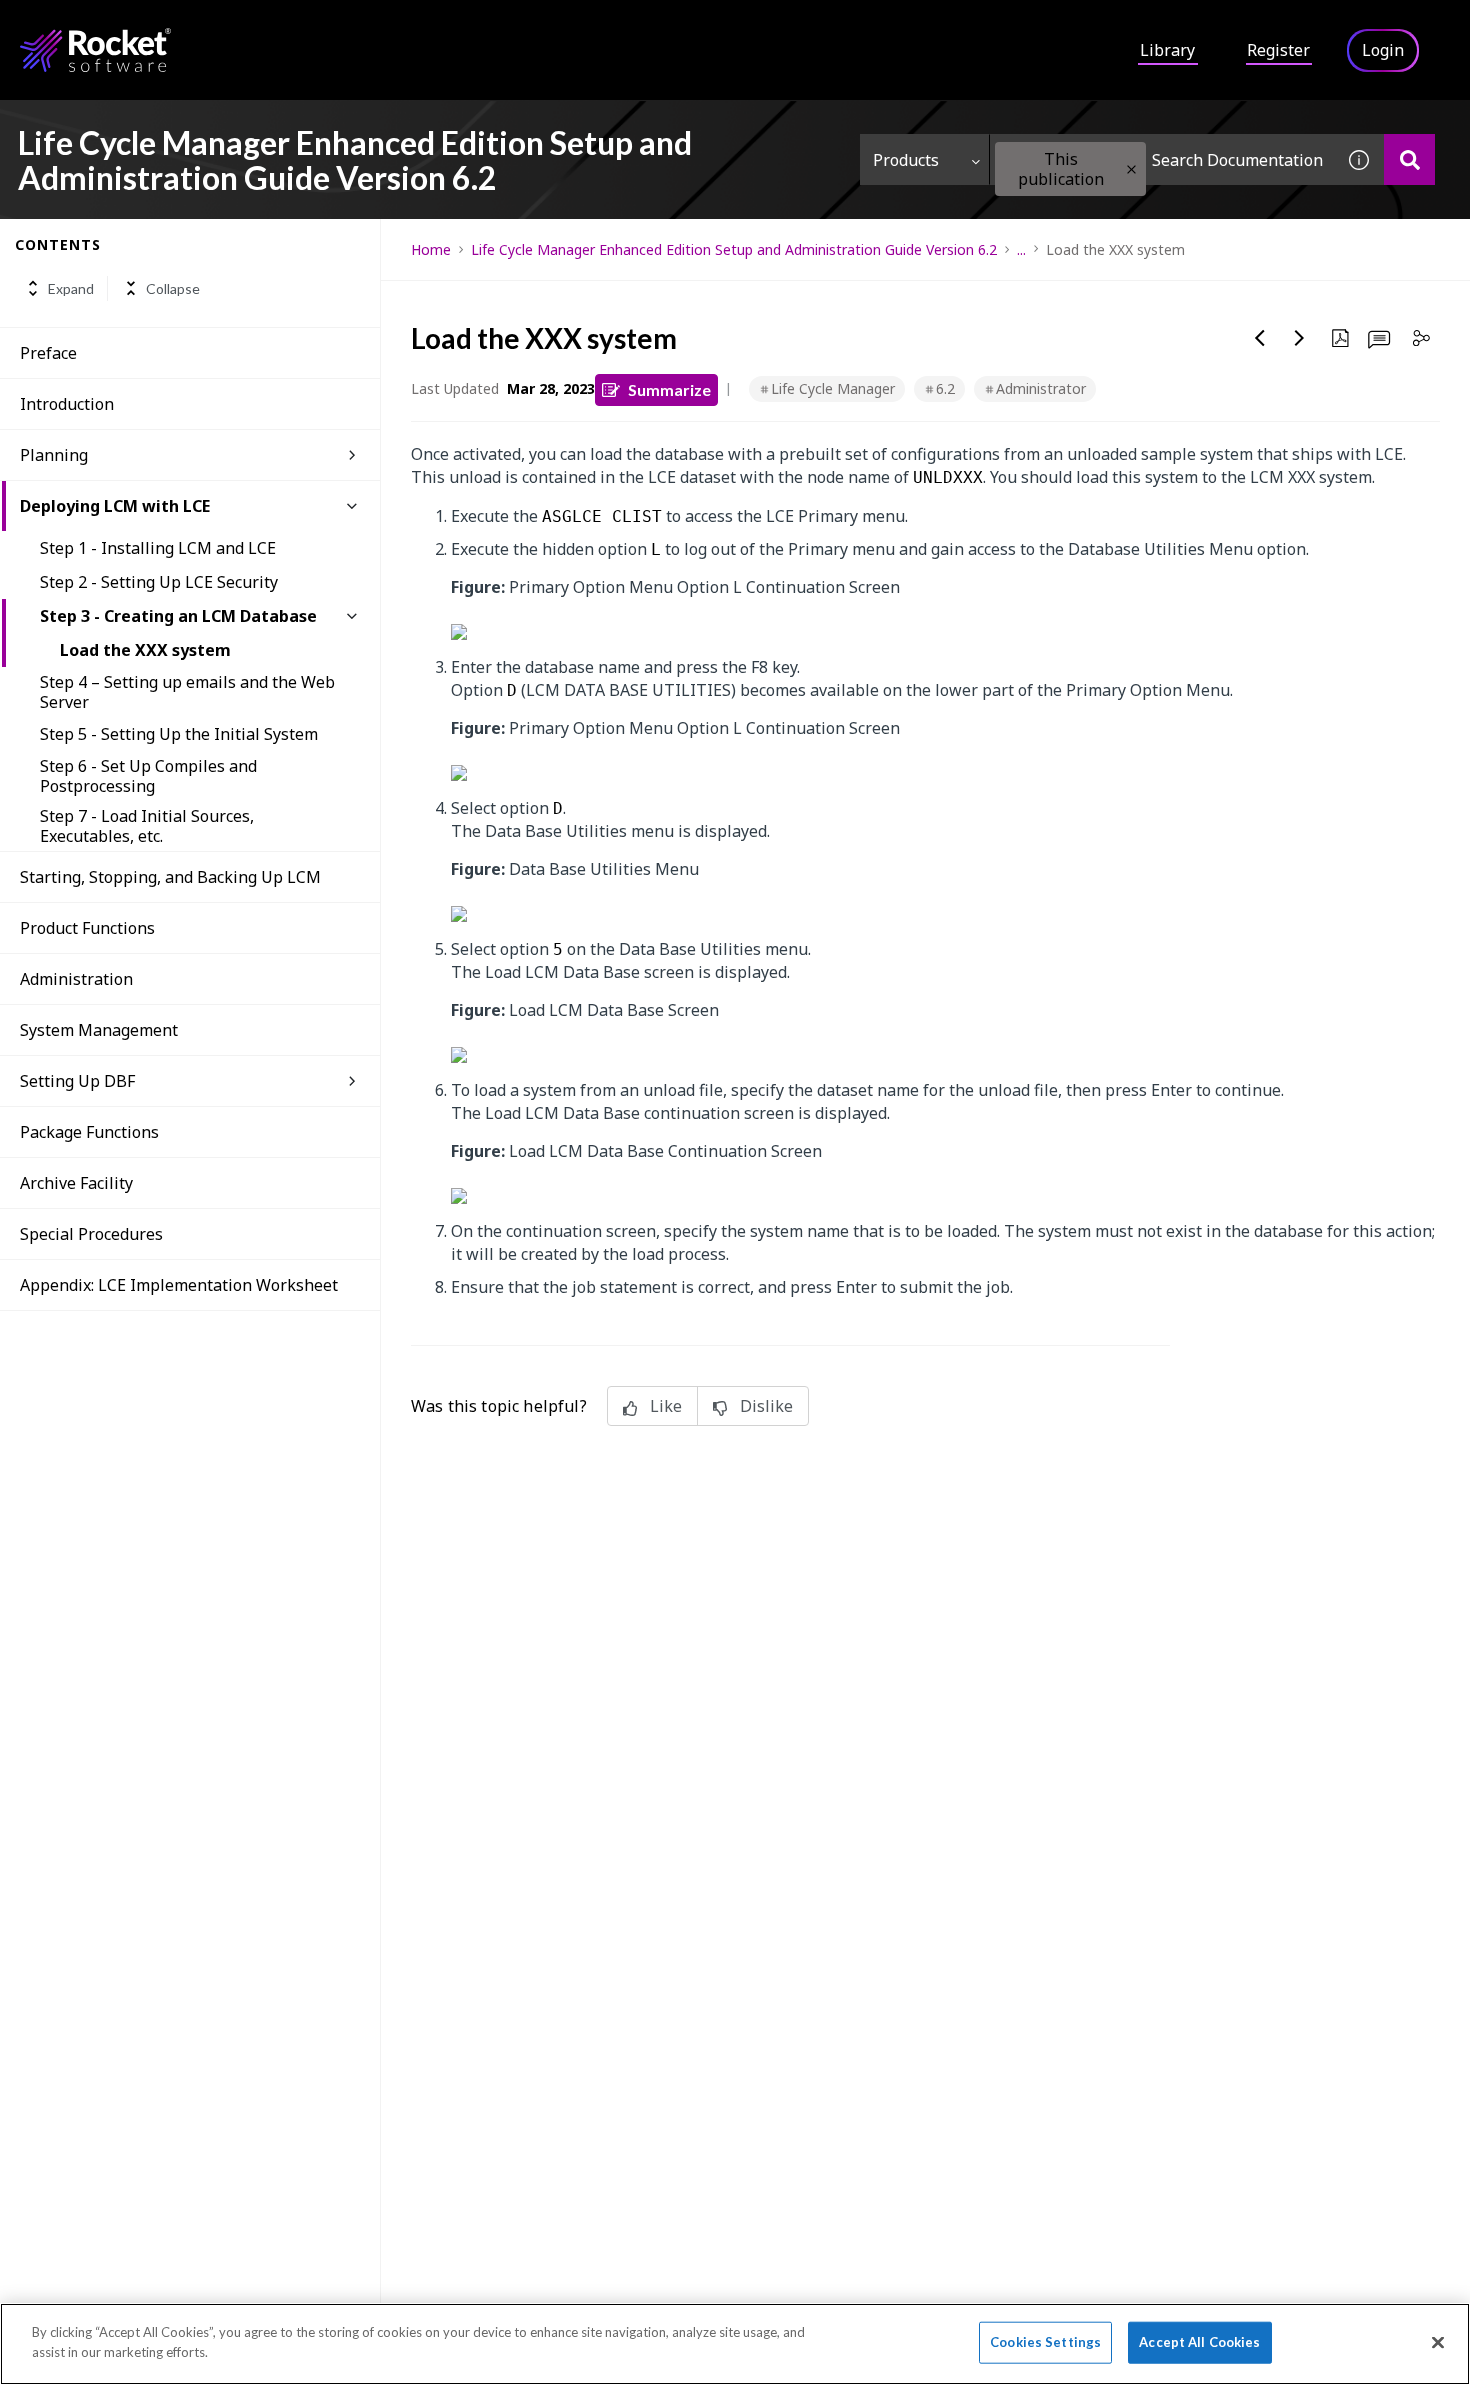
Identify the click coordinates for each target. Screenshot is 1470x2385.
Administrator (1041, 388)
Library (1167, 50)
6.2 (945, 388)
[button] (1131, 169)
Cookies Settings (1045, 2342)
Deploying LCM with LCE (115, 506)
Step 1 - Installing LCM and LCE (158, 548)
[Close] (1438, 2342)
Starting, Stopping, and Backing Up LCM (170, 877)
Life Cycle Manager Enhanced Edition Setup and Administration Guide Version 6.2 (734, 249)
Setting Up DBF (77, 1081)
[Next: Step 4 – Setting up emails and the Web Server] (1300, 338)
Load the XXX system (145, 650)
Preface (48, 353)
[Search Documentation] (1409, 159)
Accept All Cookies (1199, 2342)
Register (1278, 50)
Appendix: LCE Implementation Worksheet (179, 1285)
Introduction (67, 404)
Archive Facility (76, 1183)
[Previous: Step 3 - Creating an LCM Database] (1260, 338)
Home (431, 249)
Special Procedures (91, 1234)
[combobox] (1162, 159)
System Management (99, 1030)
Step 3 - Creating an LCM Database (178, 616)
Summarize (669, 389)
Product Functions (87, 928)
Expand (71, 288)
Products (906, 160)
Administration (76, 979)
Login (1383, 50)
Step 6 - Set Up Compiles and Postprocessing (148, 776)
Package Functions (89, 1132)
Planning (54, 455)
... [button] (1021, 249)
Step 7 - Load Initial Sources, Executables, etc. (147, 826)
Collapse (173, 288)
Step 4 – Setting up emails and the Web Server (187, 692)
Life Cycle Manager (833, 388)
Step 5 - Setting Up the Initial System (179, 734)
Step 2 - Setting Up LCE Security (159, 582)
